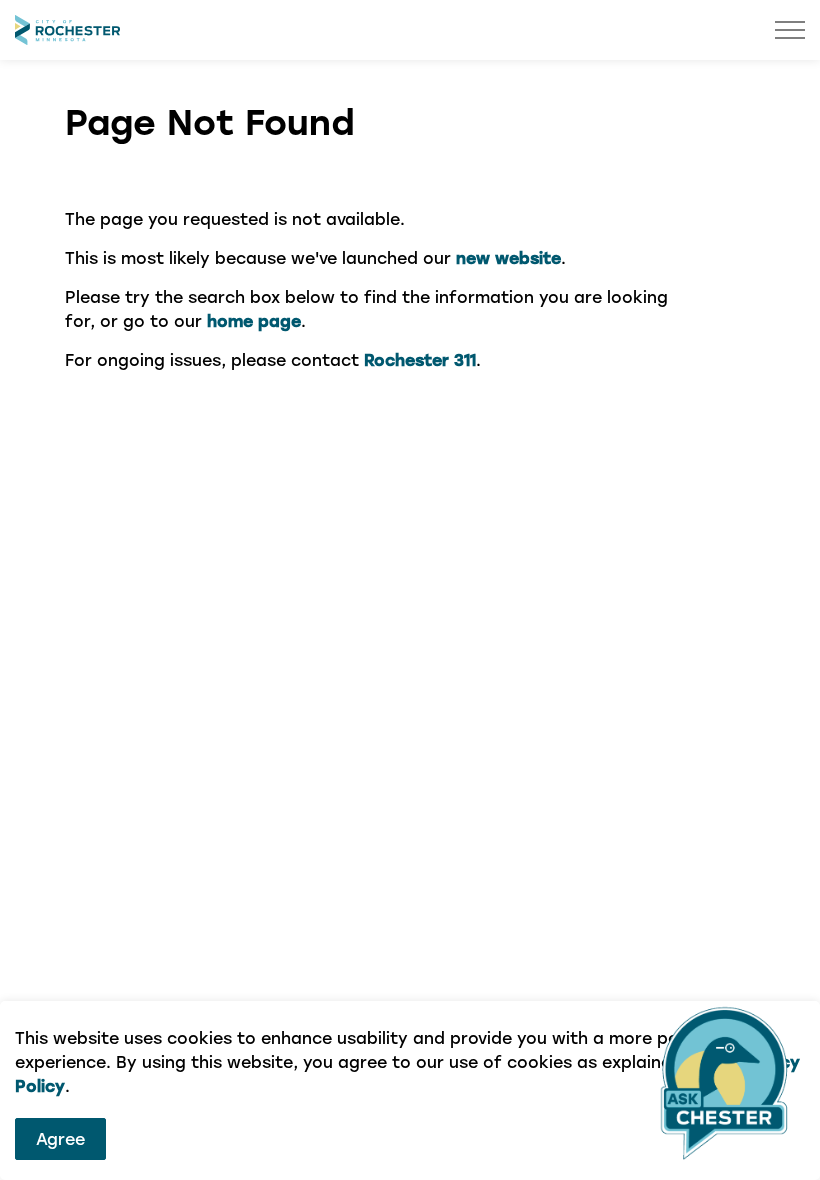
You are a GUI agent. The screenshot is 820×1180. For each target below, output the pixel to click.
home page (254, 320)
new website (508, 257)
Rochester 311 (420, 359)
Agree (60, 1138)
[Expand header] (790, 30)
